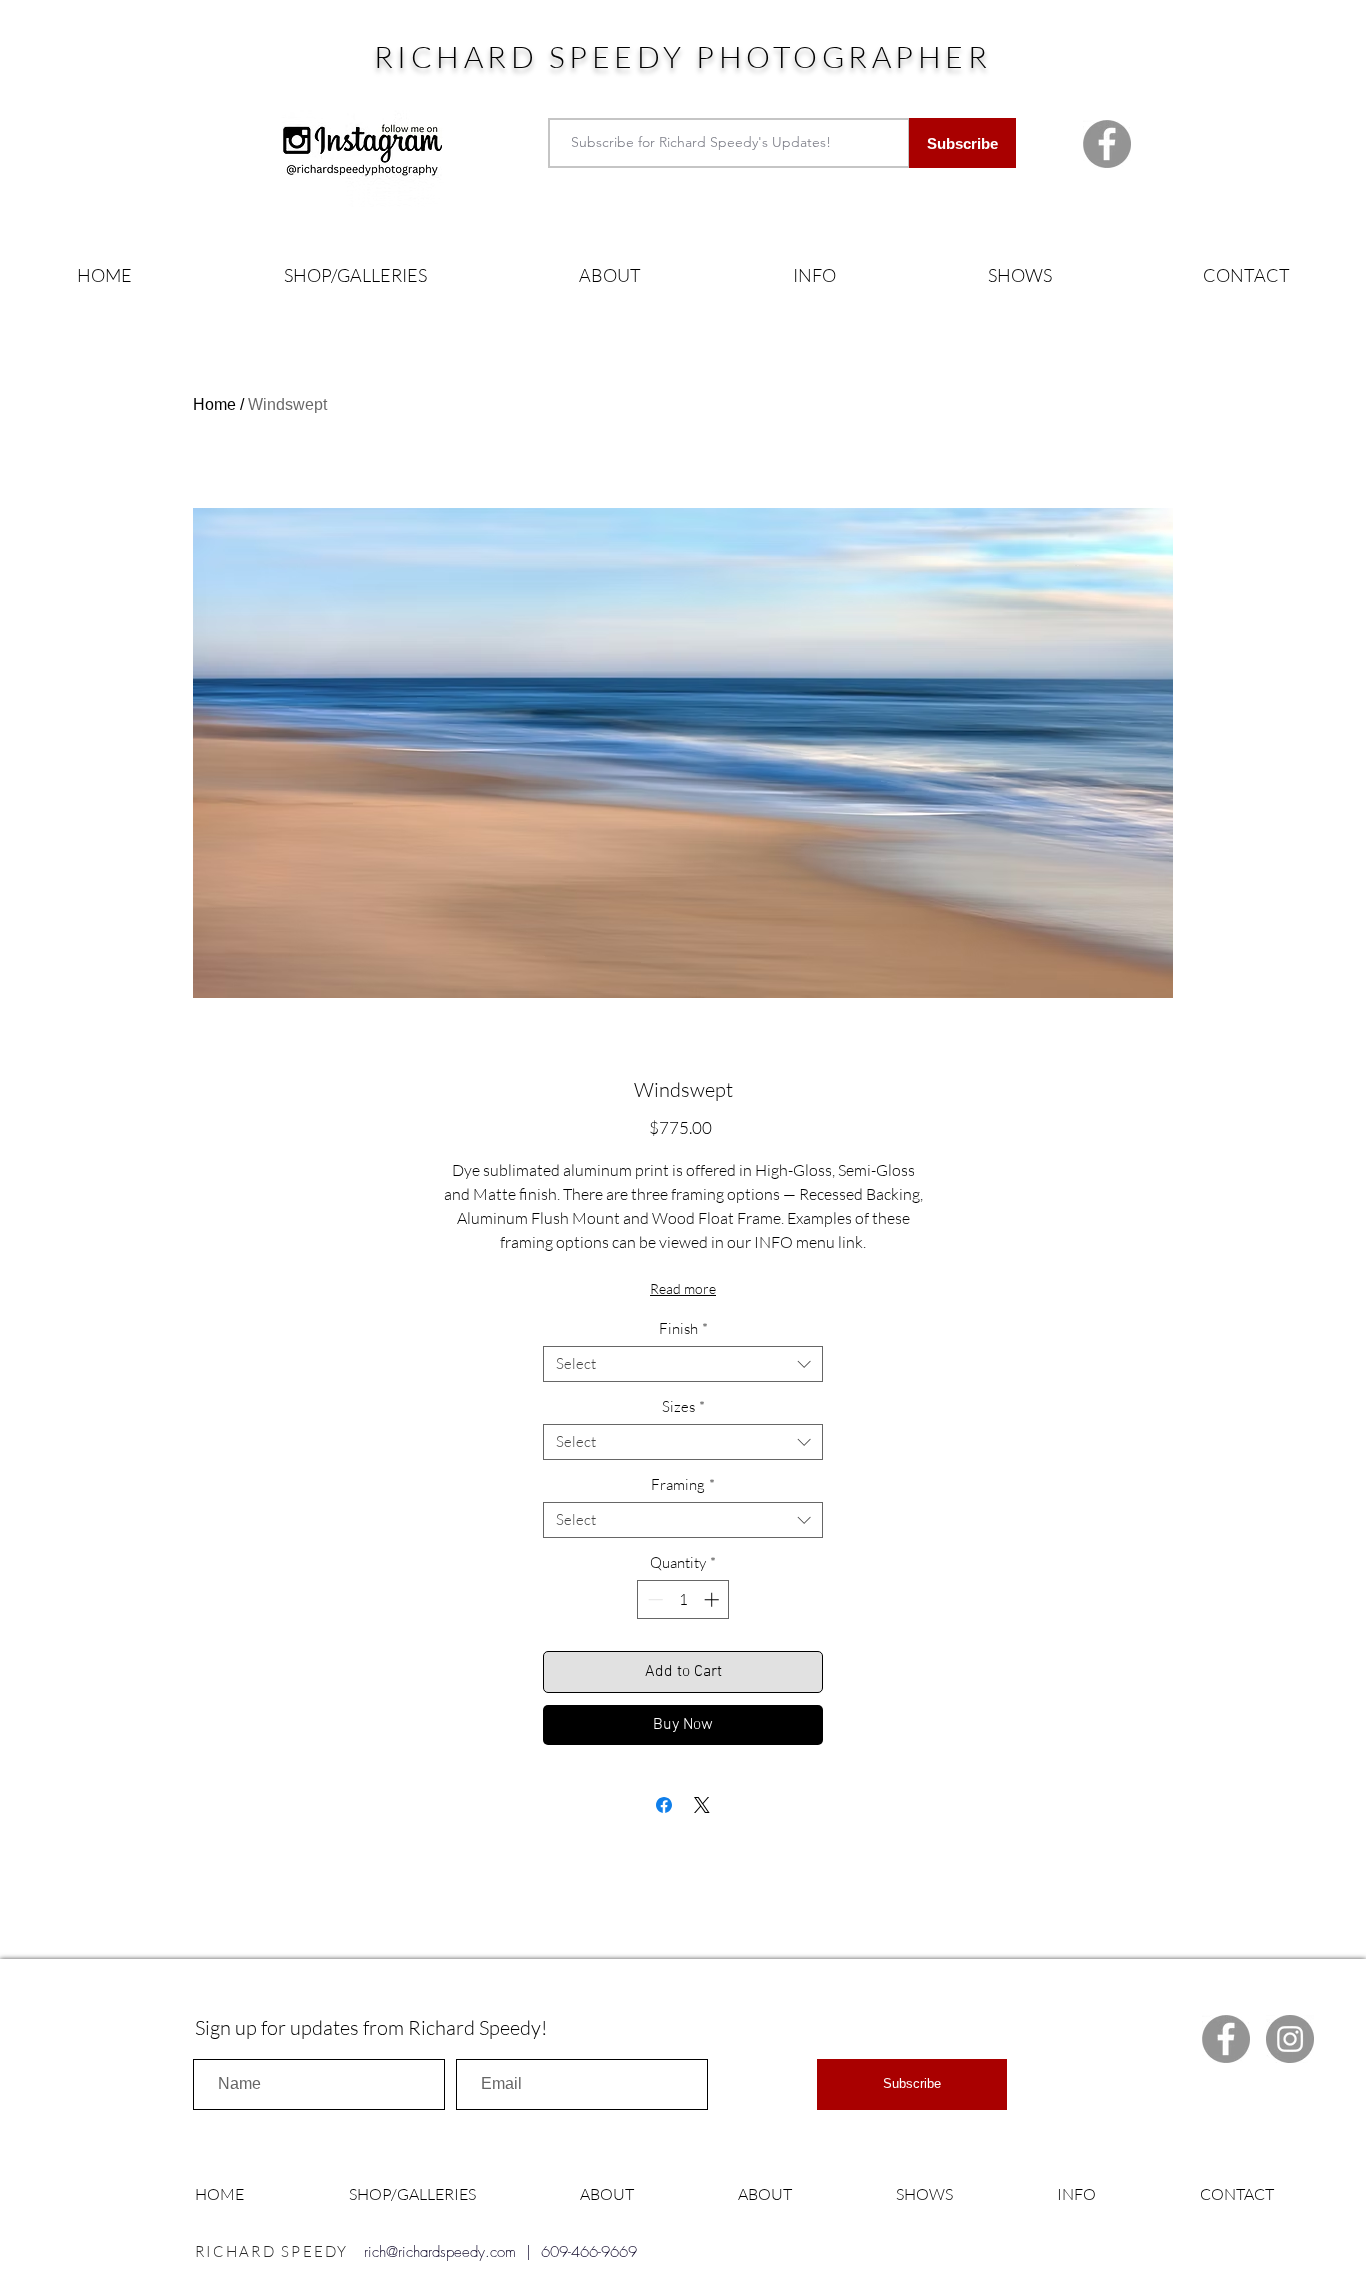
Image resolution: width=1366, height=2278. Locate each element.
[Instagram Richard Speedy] (1290, 2039)
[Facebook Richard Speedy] (1107, 144)
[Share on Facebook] (664, 1805)
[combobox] (683, 1364)
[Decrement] (653, 1599)
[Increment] (713, 1599)
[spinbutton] (683, 1599)
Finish (683, 1329)
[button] (355, 275)
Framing (683, 1485)
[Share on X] (702, 1805)
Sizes (683, 1407)
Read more (683, 1288)
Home (214, 404)
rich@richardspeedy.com (440, 2252)
